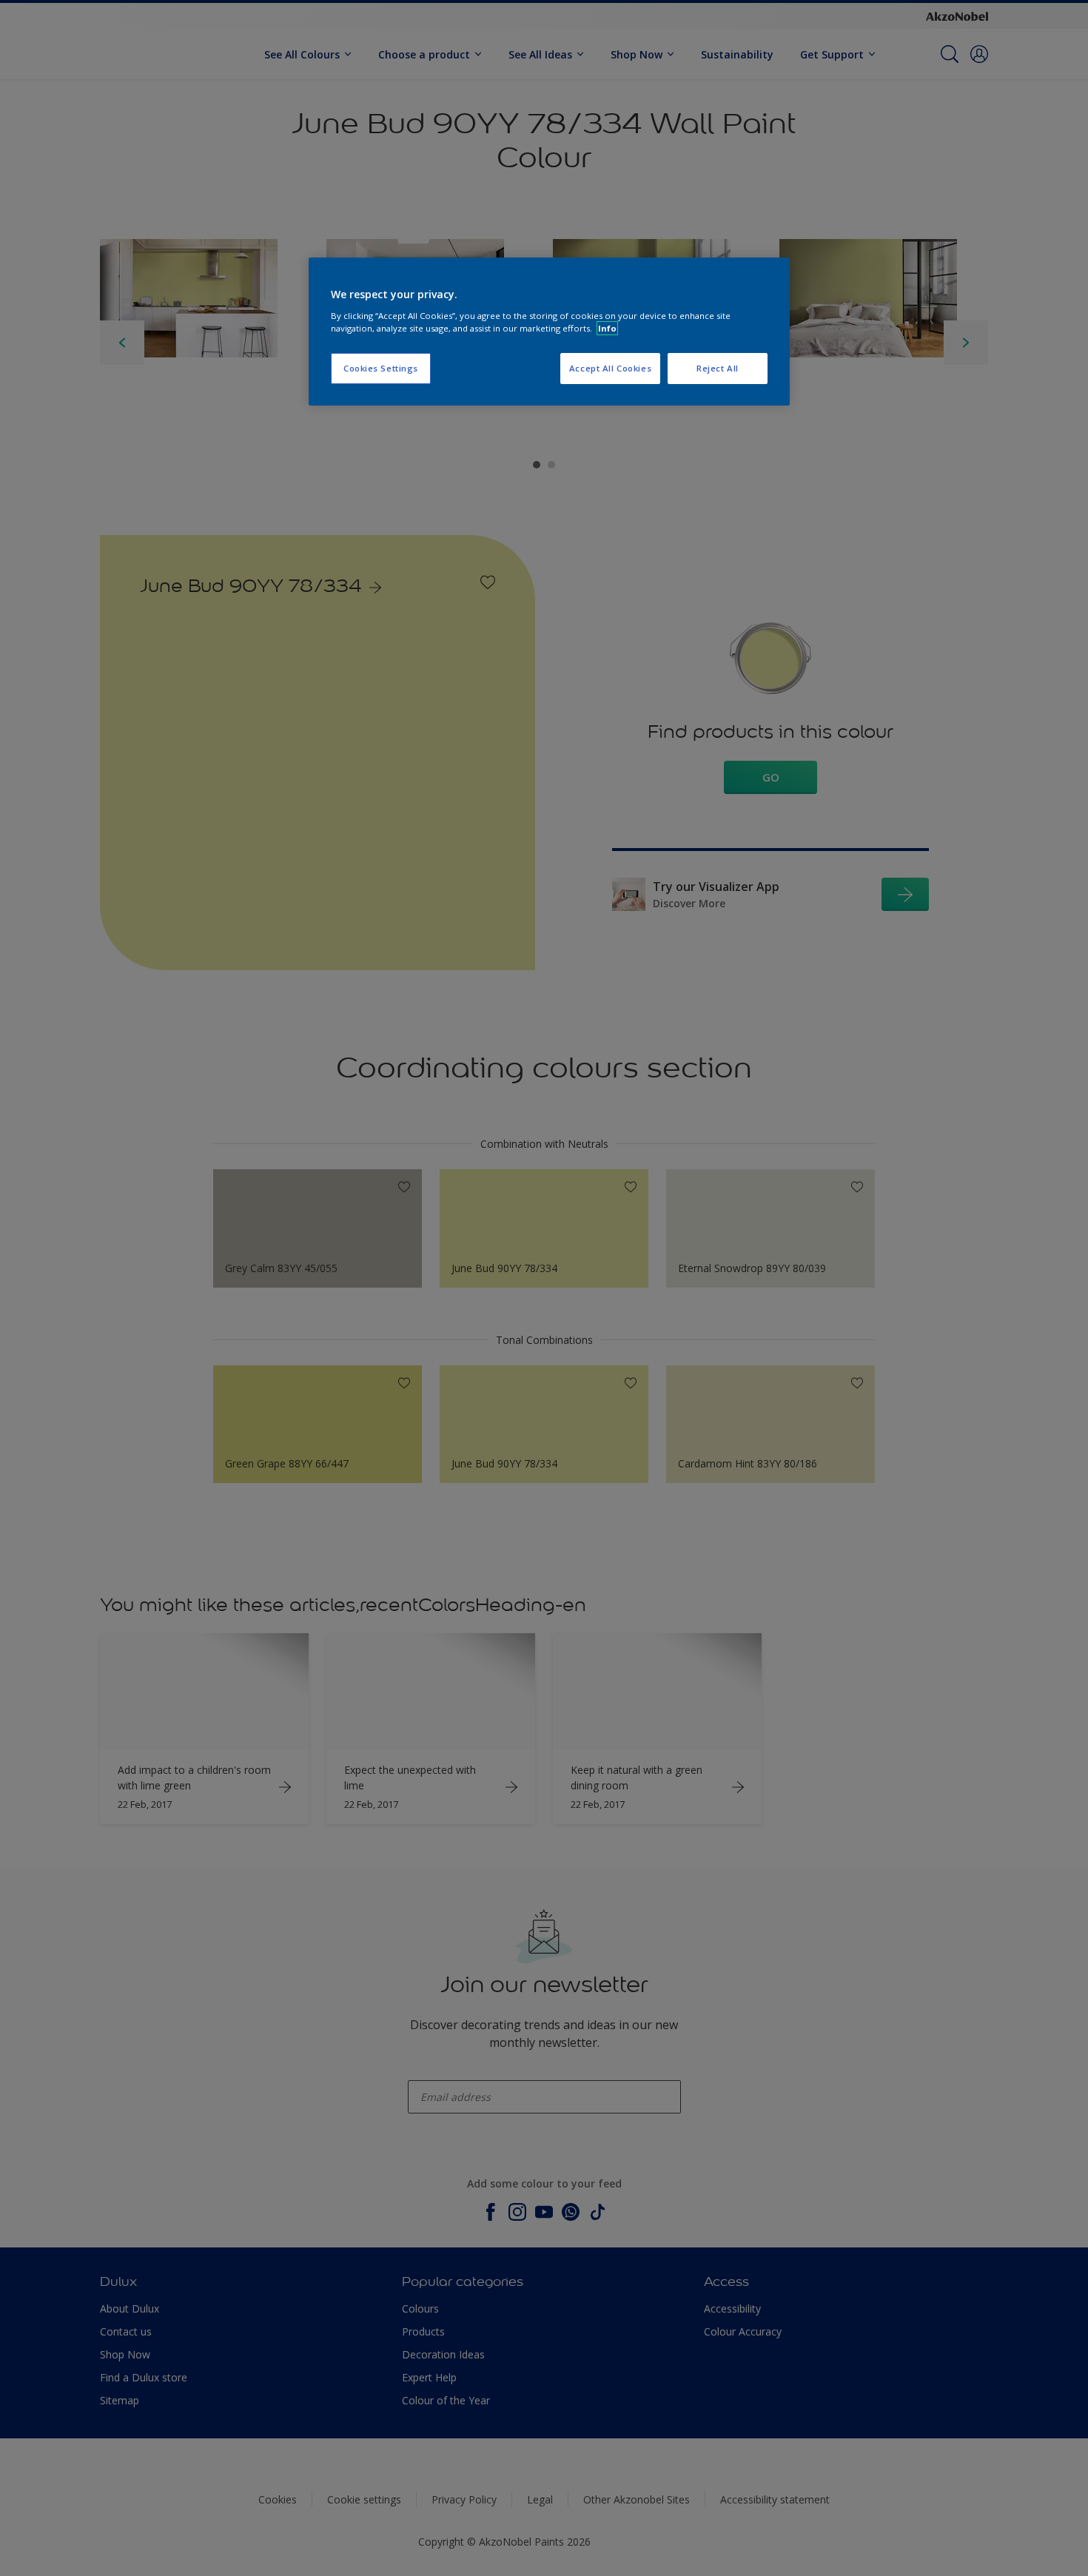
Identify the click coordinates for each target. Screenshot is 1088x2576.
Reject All (718, 368)
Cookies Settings (381, 368)
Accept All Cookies (610, 368)
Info (607, 328)
